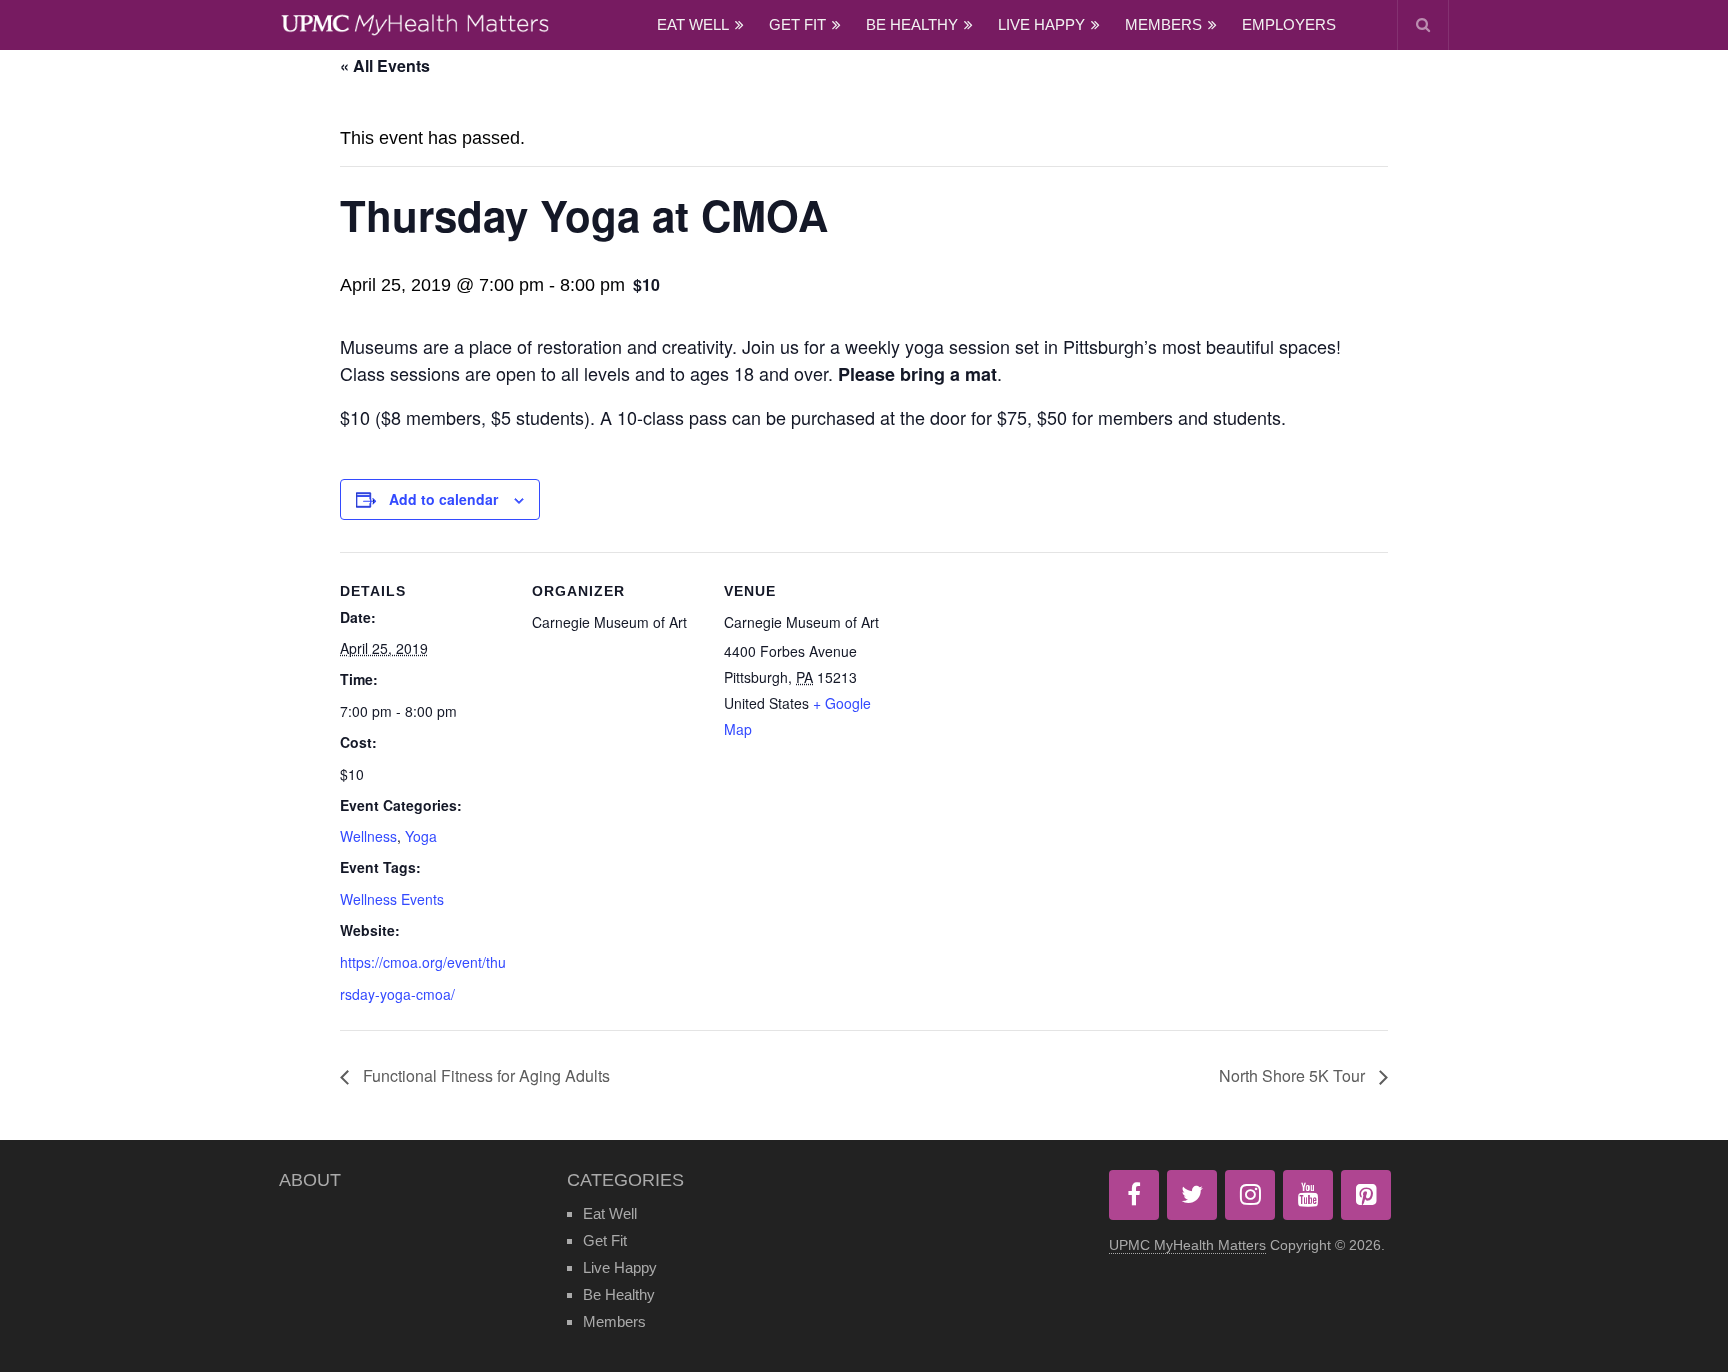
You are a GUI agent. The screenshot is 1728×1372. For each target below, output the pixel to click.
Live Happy (1041, 24)
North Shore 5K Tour (1294, 1075)
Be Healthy (912, 24)
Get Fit (797, 24)
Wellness (368, 836)
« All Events (385, 65)
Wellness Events (392, 899)
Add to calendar (443, 499)
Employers (1289, 24)
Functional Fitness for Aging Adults (484, 1075)
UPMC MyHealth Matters (1187, 1245)
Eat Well (693, 24)
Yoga (421, 836)
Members (1163, 24)
